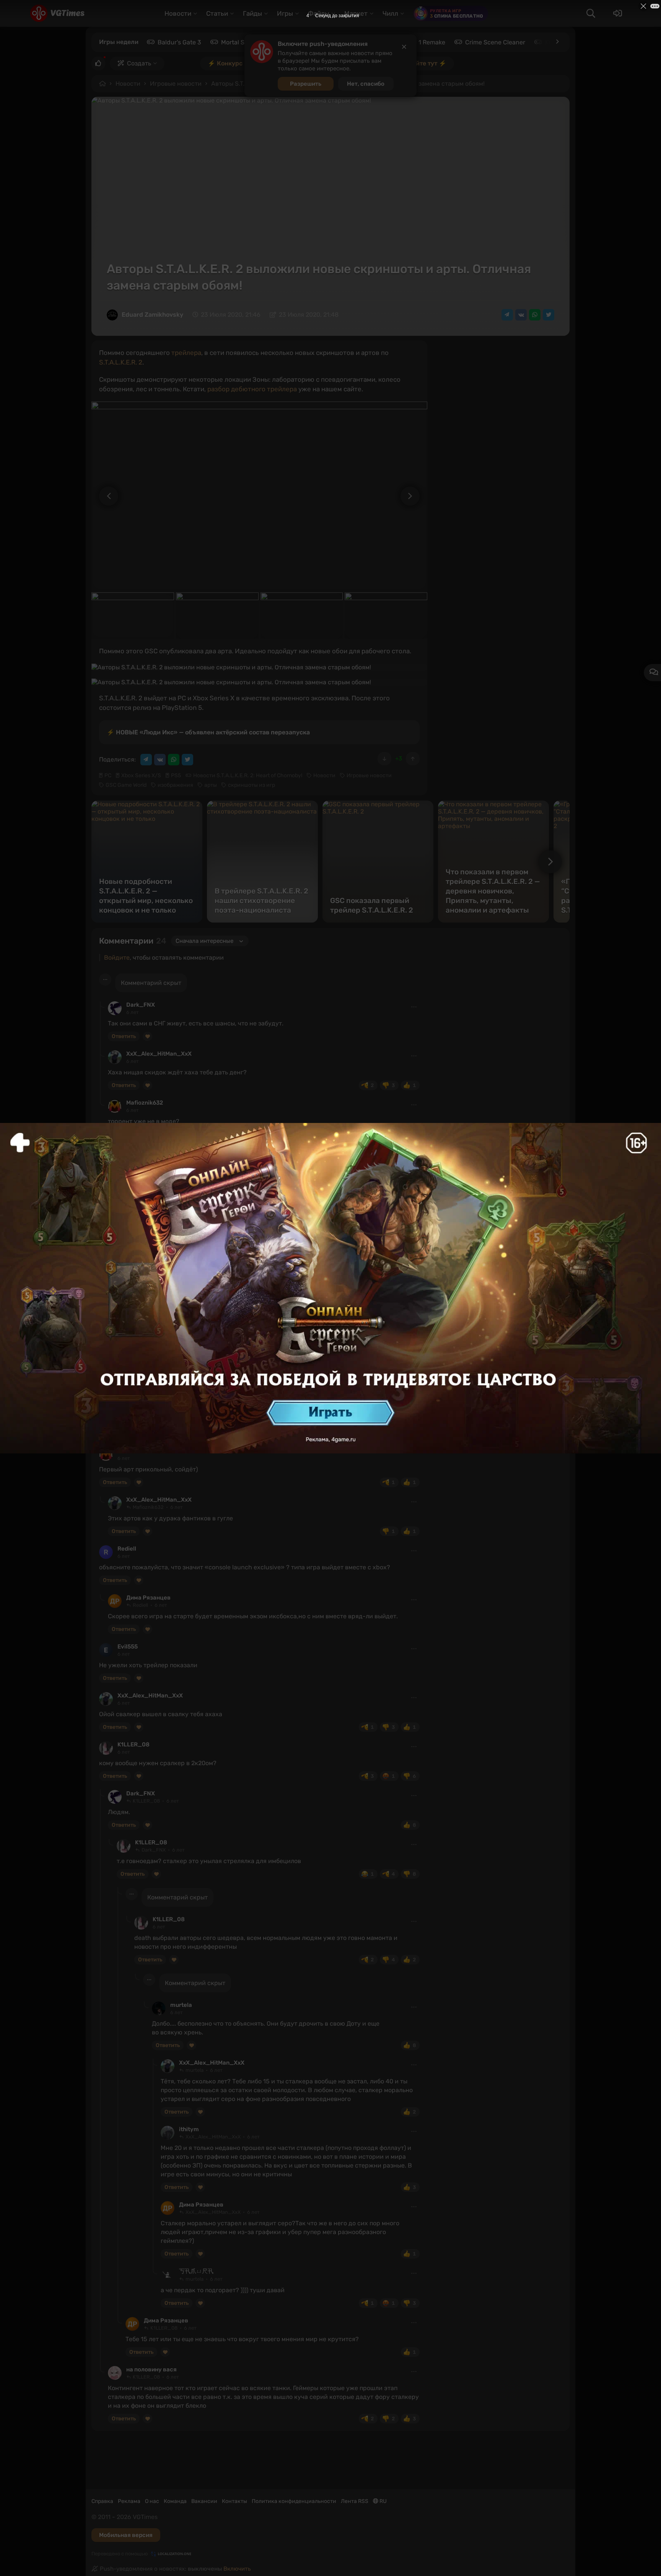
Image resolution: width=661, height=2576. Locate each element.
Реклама (129, 2501)
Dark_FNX (141, 1005)
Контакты (234, 2501)
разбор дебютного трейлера (252, 389)
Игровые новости (176, 84)
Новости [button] (178, 13)
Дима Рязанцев (148, 1598)
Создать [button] (139, 63)
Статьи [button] (217, 13)
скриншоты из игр (252, 785)
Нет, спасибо (366, 84)
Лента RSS (355, 2501)
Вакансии (204, 2501)
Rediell (127, 1549)
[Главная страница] (57, 13)
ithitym (163, 1393)
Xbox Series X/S (141, 775)
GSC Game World (126, 785)
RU (383, 2501)
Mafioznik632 (145, 1103)
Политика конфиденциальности (294, 2501)
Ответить (124, 1036)
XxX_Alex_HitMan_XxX (159, 1054)
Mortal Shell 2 (240, 42)
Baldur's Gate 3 (179, 42)
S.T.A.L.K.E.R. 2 (121, 362)
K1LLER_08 (134, 1744)
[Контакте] (521, 315)
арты (211, 785)
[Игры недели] (557, 42)
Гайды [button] (252, 13)
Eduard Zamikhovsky (152, 315)
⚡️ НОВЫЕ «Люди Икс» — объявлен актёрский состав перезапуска (208, 732)
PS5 (176, 775)
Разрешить (306, 84)
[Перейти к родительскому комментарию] (102, 1005)
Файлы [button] (319, 13)
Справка (102, 2501)
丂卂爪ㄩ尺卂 (196, 2271)
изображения (175, 785)
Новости (128, 84)
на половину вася (151, 2369)
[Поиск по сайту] (591, 13)
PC (108, 775)
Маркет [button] (356, 13)
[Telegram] (507, 315)
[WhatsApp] (535, 315)
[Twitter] (549, 315)
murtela (146, 1277)
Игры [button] (285, 13)
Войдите (117, 958)
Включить (237, 2569)
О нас (152, 2501)
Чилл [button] (390, 13)
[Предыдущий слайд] (105, 496)
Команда (175, 2501)
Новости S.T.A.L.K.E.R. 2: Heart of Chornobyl (248, 775)
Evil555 (128, 1647)
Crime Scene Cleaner (495, 42)
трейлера (186, 353)
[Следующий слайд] (414, 496)
